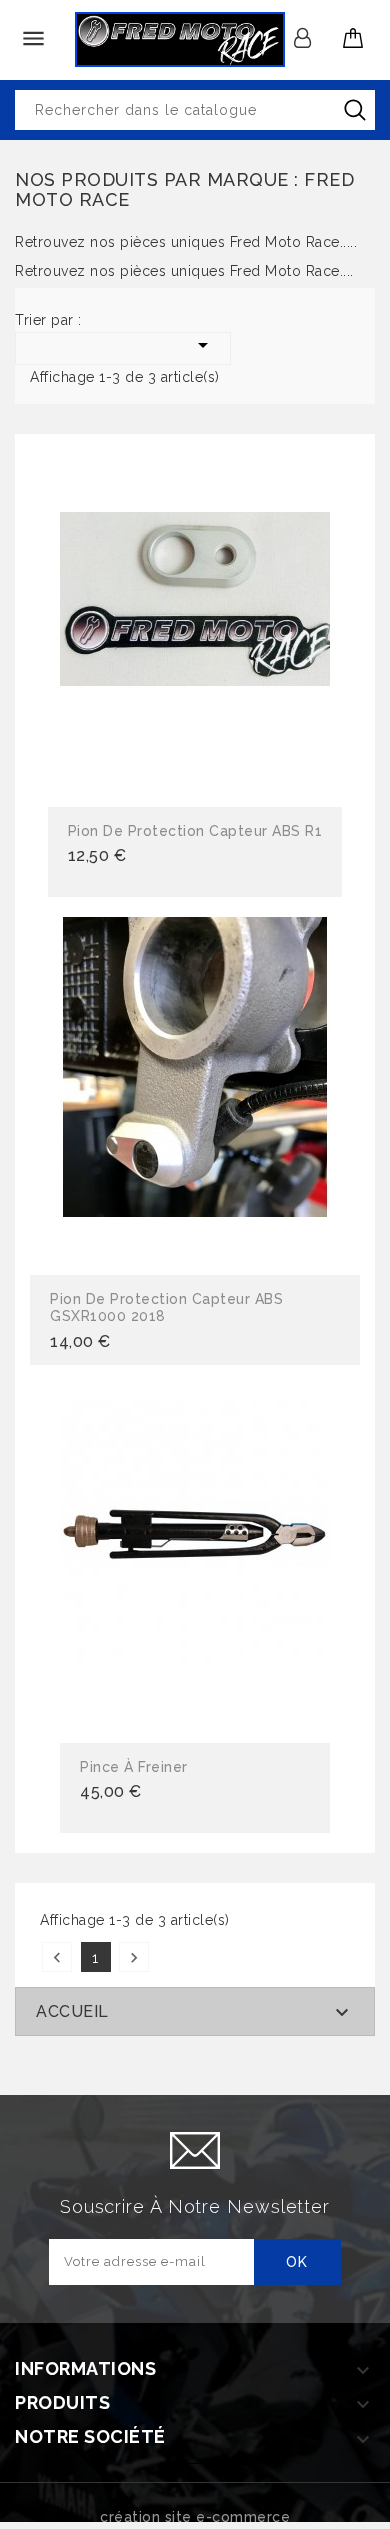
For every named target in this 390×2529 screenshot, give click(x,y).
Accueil (72, 2011)
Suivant (134, 1958)
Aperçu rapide (195, 623)
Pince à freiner (134, 1767)
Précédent (57, 1958)
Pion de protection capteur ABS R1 (195, 831)
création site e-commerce (195, 2517)
